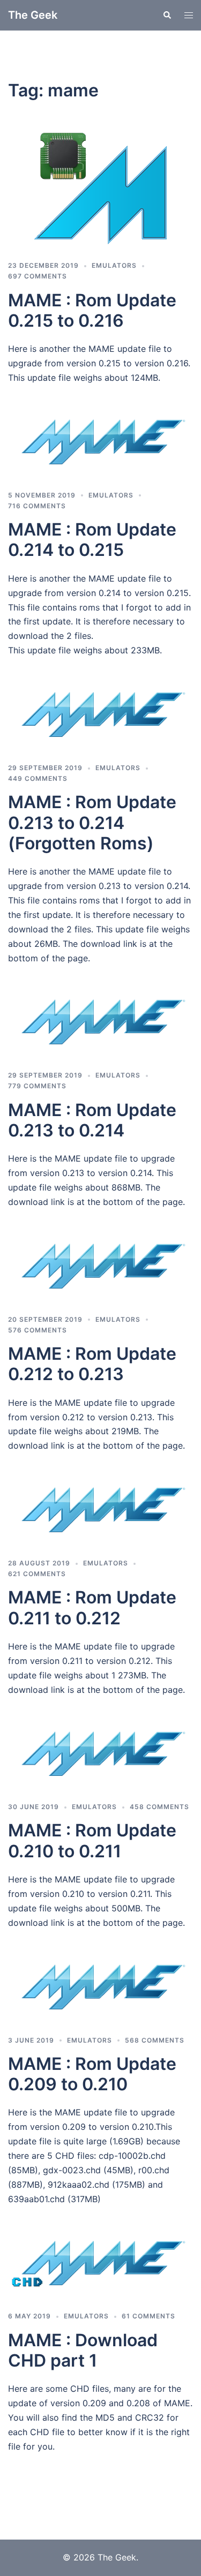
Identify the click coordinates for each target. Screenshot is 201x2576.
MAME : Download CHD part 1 (83, 2350)
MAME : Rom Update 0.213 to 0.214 (92, 1120)
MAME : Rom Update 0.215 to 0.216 (92, 310)
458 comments (159, 1807)
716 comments (37, 506)
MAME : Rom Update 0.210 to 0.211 (92, 1840)
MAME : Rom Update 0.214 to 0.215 (92, 540)
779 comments (37, 1086)
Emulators (114, 265)
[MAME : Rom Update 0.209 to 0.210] (100, 1991)
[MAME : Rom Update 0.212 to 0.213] (100, 1270)
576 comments (38, 1330)
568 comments (155, 2040)
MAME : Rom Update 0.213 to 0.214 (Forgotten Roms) (92, 823)
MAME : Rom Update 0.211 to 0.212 (92, 1607)
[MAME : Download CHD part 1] (100, 2267)
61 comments (148, 2316)
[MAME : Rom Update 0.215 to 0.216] (100, 189)
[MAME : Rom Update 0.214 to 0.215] (100, 446)
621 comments (37, 1574)
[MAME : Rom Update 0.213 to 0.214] (100, 1026)
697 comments (38, 276)
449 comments (38, 778)
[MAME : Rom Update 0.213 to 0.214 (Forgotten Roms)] (100, 718)
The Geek (33, 15)
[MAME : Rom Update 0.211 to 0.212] (100, 1513)
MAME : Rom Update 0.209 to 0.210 (92, 2074)
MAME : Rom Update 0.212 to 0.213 (92, 1364)
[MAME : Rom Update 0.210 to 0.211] (100, 1758)
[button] (167, 15)
